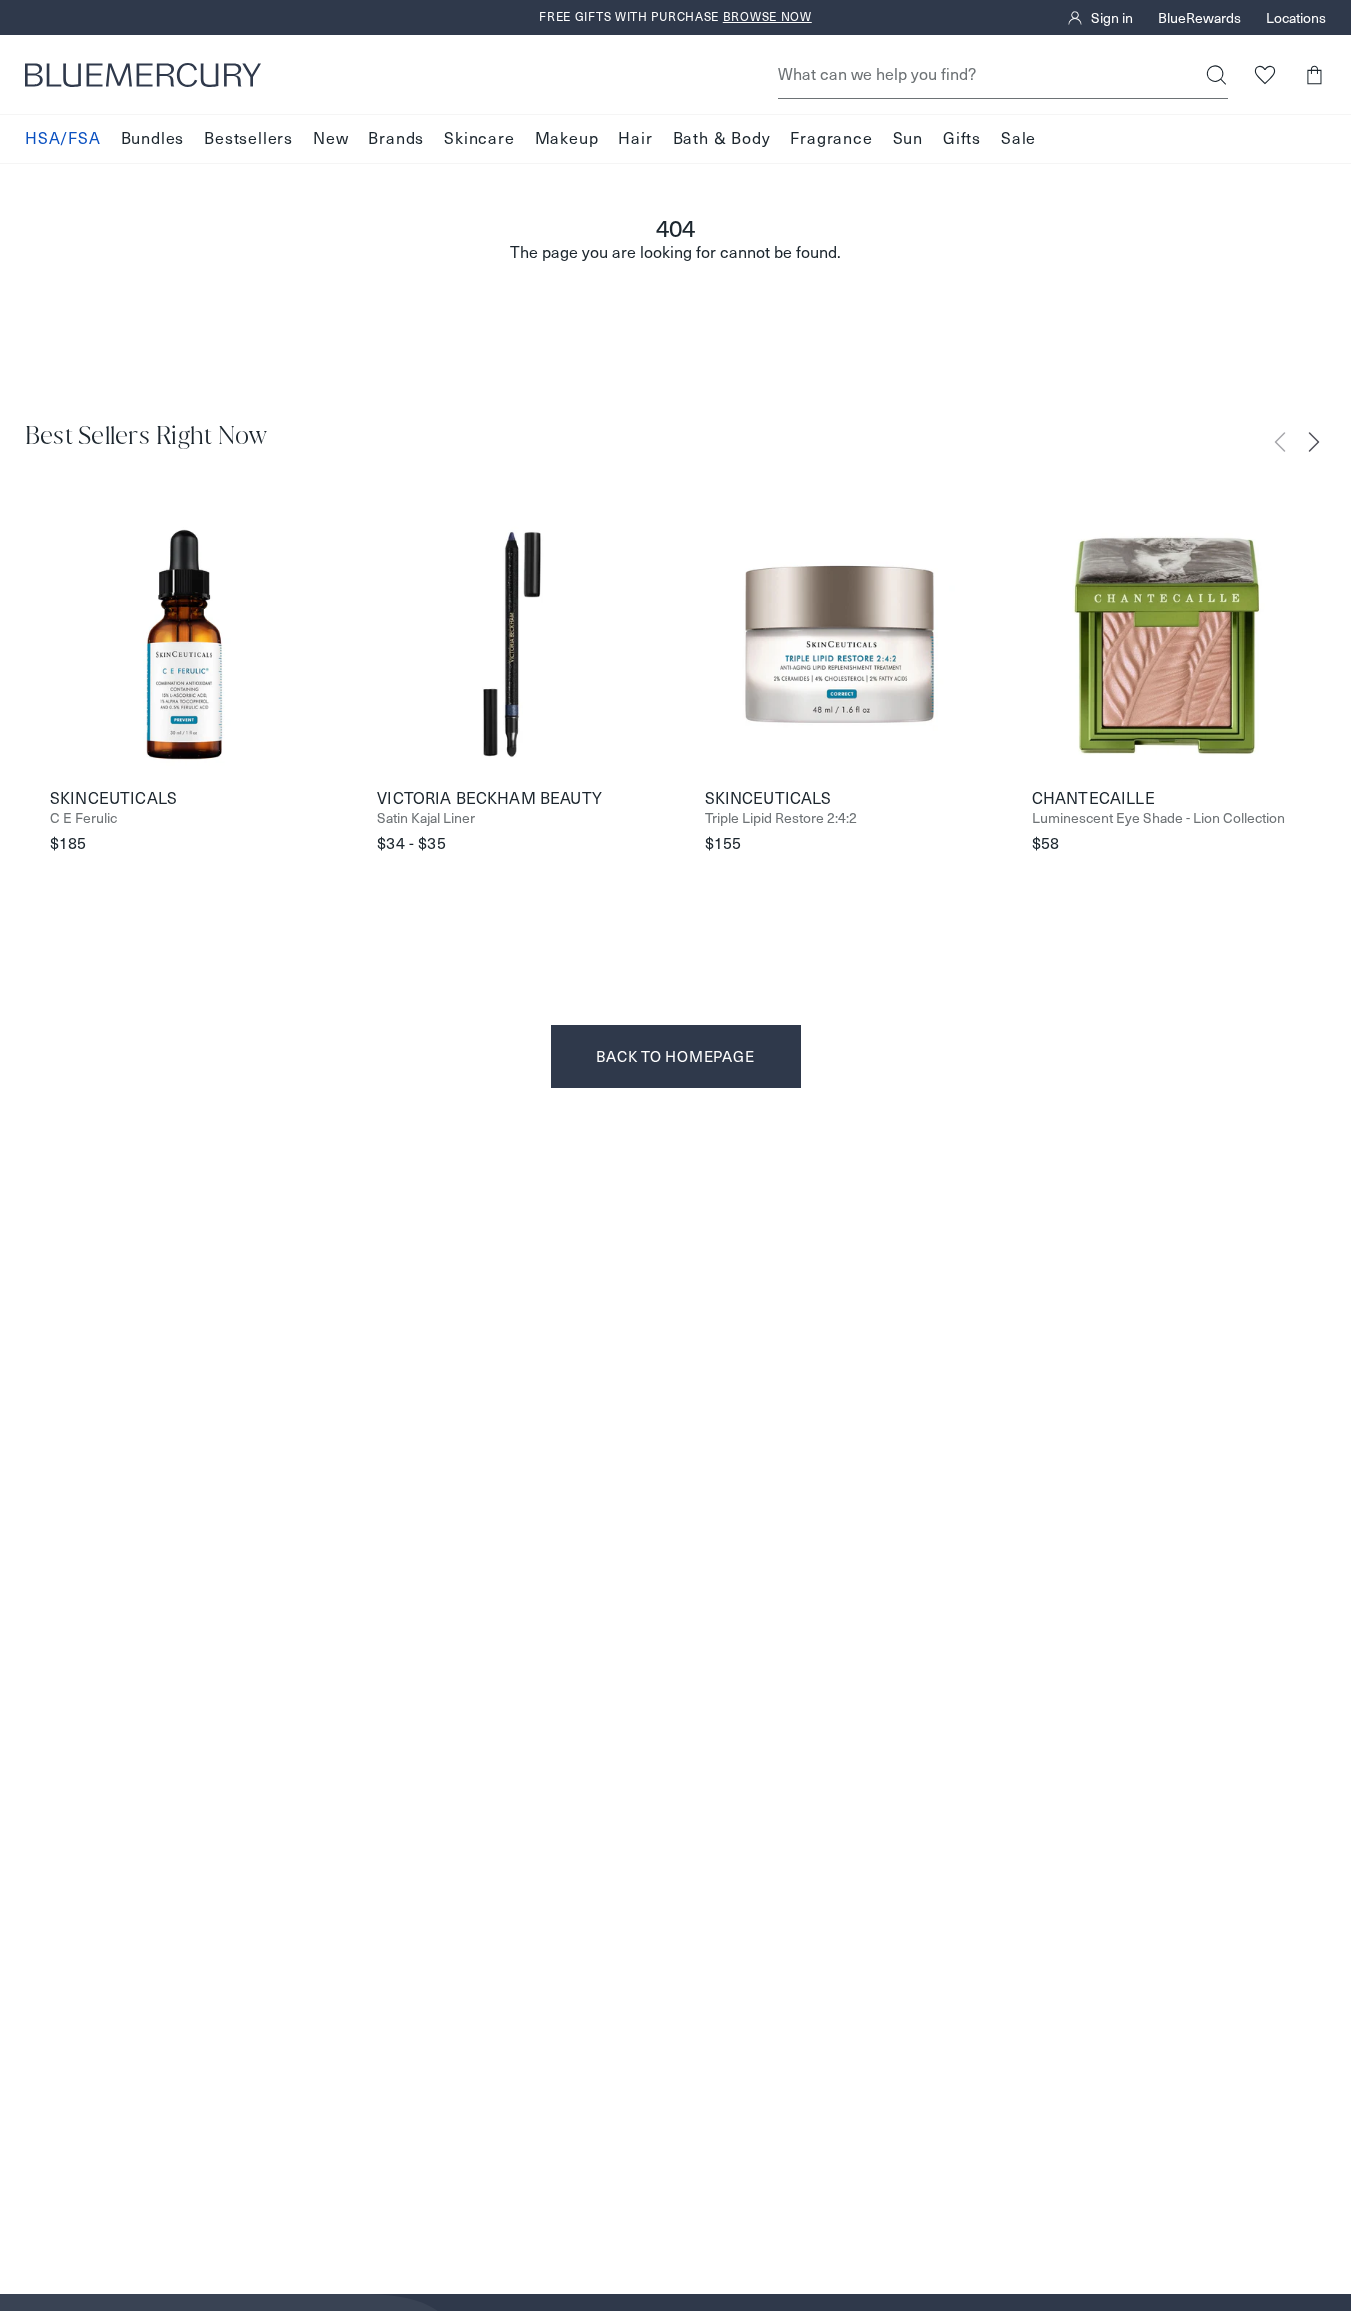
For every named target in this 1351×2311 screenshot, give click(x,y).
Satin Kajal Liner (426, 818)
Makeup (567, 138)
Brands (396, 138)
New (330, 138)
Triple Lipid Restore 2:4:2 (781, 818)
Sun (908, 138)
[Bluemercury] (143, 75)
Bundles (153, 138)
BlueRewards (1199, 18)
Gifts (962, 138)
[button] (1313, 74)
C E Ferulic (83, 818)
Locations (1296, 18)
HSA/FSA (63, 138)
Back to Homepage (675, 1056)
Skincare (479, 138)
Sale (1018, 138)
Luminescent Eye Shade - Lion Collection (1158, 818)
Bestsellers (248, 138)
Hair (635, 138)
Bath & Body (722, 138)
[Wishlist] (1264, 74)
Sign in (1112, 18)
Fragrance (831, 138)
